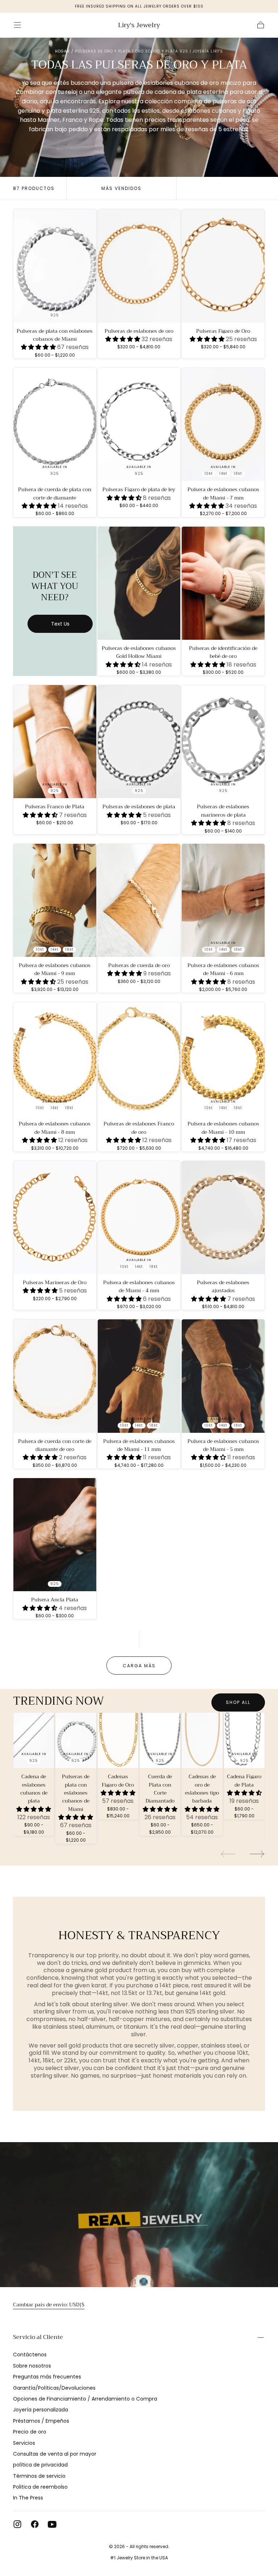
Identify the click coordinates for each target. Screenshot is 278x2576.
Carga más (139, 1666)
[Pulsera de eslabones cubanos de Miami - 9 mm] (55, 900)
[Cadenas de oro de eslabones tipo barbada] (202, 1740)
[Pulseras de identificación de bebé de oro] (223, 583)
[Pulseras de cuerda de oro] (139, 900)
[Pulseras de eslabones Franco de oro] (139, 1059)
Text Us (60, 624)
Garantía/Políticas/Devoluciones (54, 2388)
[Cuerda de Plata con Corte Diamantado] (160, 1740)
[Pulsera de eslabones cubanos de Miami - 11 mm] (139, 1376)
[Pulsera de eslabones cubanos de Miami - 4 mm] (139, 1218)
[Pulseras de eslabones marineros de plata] (223, 742)
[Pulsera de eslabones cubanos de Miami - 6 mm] (223, 900)
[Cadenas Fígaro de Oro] (118, 1740)
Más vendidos (121, 188)
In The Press (28, 2498)
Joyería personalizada (41, 2410)
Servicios (24, 2443)
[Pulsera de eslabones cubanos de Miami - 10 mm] (223, 1059)
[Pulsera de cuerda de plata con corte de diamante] (55, 424)
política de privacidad (40, 2465)
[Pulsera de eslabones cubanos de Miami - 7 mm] (223, 424)
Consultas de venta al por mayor (55, 2454)
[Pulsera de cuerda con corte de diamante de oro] (55, 1376)
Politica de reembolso (40, 2487)
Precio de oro (30, 2432)
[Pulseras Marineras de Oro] (55, 1218)
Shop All (238, 1702)
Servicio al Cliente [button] (38, 2337)
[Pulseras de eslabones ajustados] (223, 1218)
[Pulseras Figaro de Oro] (223, 266)
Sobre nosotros (32, 2366)
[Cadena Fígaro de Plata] (244, 1740)
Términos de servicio (39, 2476)
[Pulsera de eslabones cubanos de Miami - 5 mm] (223, 1376)
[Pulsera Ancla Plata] (55, 1535)
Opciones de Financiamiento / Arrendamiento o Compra (85, 2399)
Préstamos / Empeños (41, 2421)
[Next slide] (257, 1854)
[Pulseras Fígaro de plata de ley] (139, 424)
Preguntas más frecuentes (47, 2377)
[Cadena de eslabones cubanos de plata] (34, 1740)
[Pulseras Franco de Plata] (55, 742)
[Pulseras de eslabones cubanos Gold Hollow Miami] (139, 583)
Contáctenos (30, 2355)
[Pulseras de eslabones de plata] (139, 742)
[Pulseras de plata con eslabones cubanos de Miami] (55, 266)
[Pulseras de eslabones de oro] (139, 266)
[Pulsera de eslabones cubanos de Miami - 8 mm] (55, 1059)
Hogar (62, 51)
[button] (17, 25)
